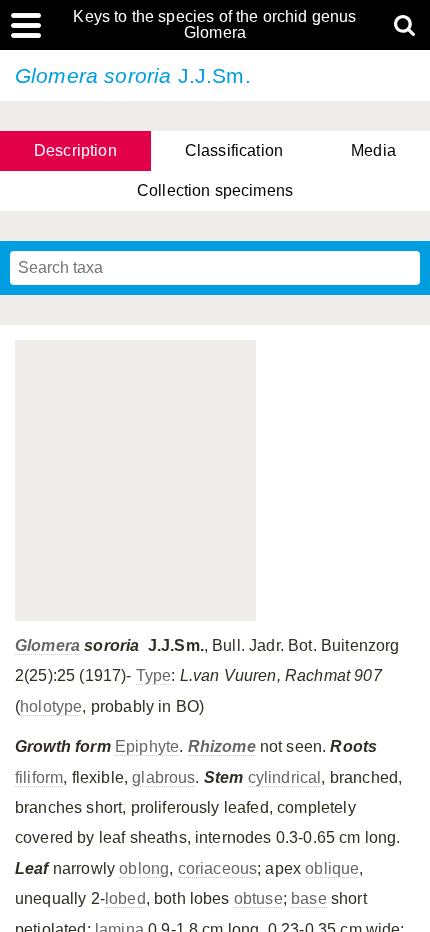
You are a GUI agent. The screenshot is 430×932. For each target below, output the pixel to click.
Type (154, 675)
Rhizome (222, 746)
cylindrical (285, 777)
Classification (234, 150)
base (309, 898)
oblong (144, 868)
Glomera (47, 645)
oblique (332, 868)
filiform (39, 777)
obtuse (258, 898)
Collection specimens (215, 190)
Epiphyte (147, 746)
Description (75, 150)
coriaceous (218, 868)
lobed (125, 898)
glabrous (163, 777)
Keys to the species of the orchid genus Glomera (214, 25)
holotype (51, 706)
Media (373, 150)
